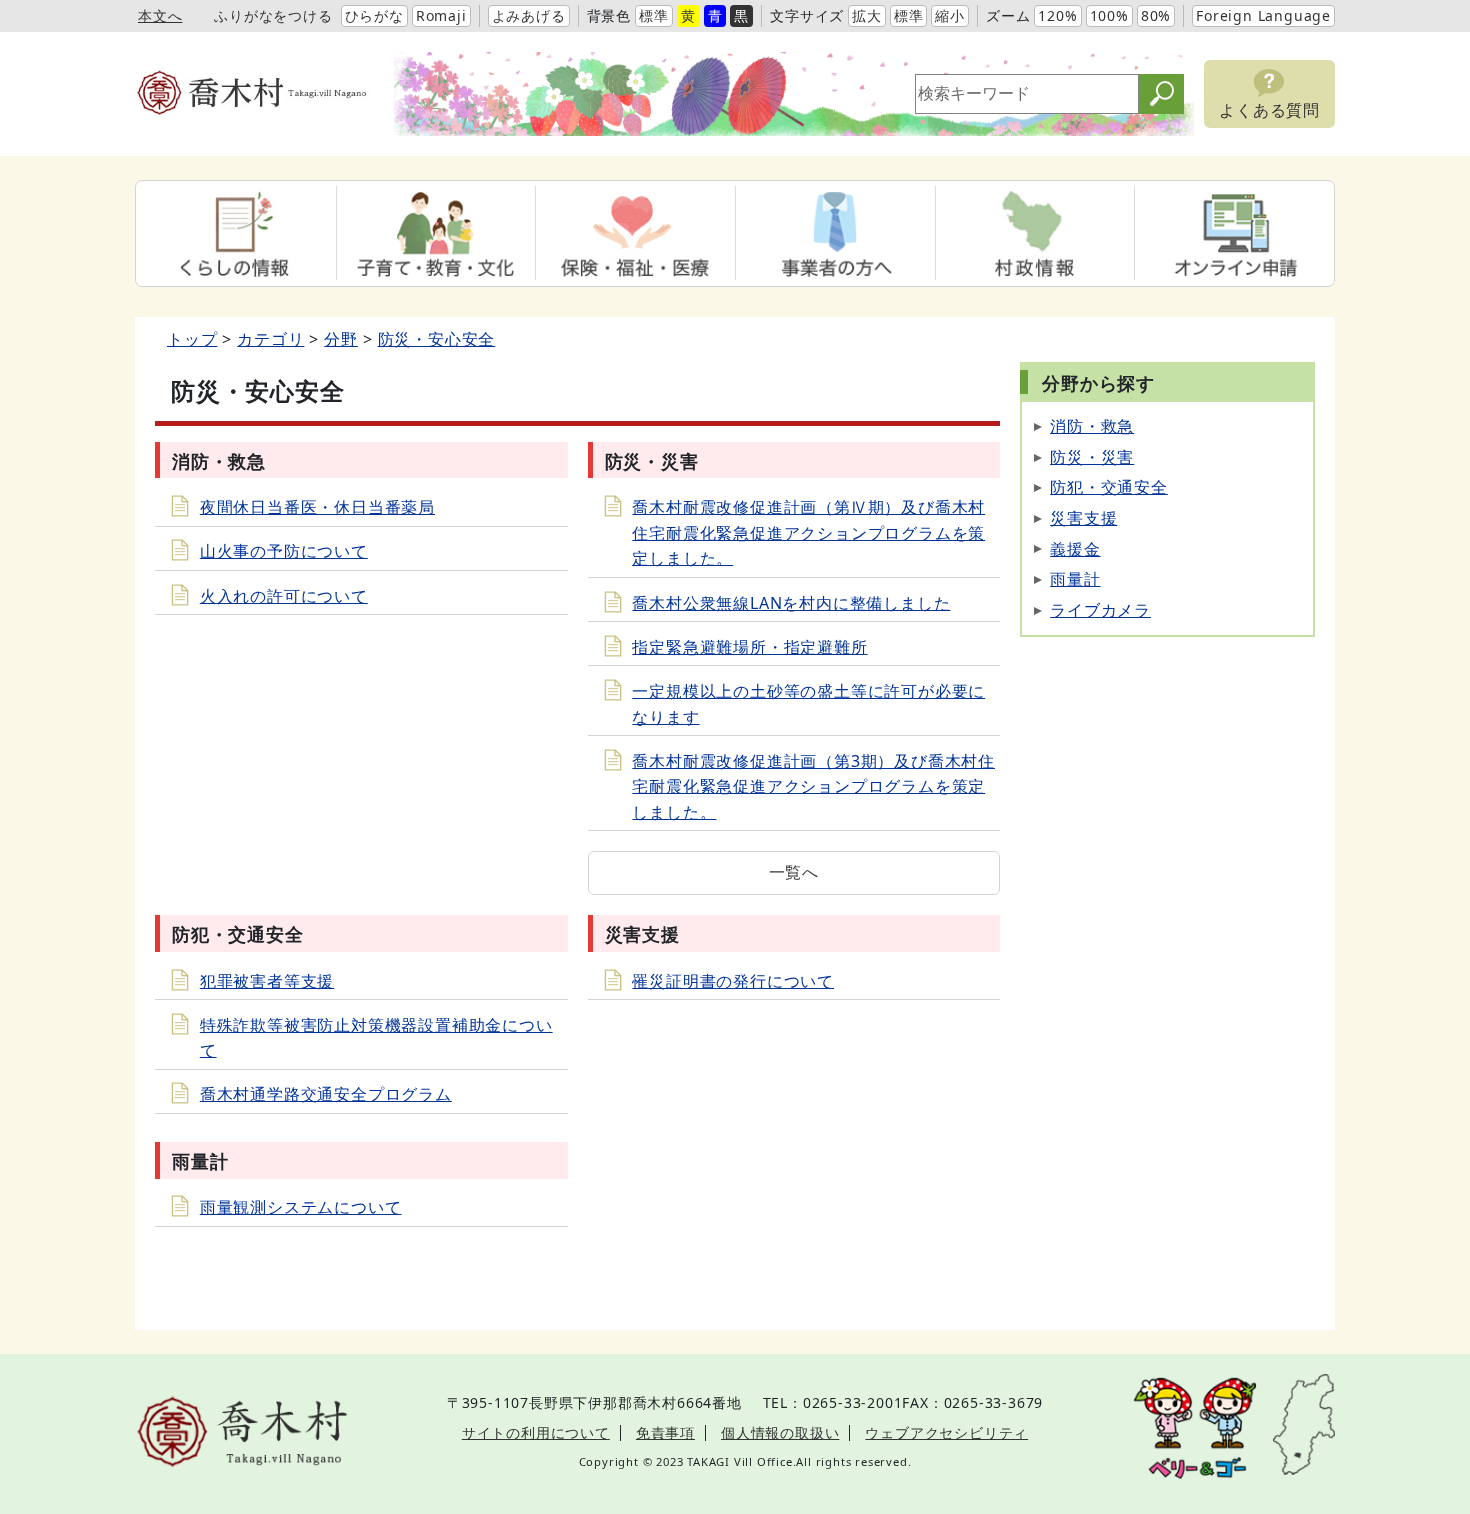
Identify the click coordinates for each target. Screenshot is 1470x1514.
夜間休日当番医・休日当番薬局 (317, 507)
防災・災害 (1092, 457)
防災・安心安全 (437, 339)
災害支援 (1083, 518)
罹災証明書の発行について (733, 981)
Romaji (441, 15)
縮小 (950, 15)
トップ (192, 339)
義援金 (1075, 549)
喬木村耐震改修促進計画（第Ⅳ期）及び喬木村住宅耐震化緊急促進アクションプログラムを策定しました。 (808, 532)
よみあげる (529, 15)
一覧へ (794, 872)
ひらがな (374, 15)
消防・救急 (1092, 426)
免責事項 (665, 1432)
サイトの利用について (536, 1432)
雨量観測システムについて (301, 1207)
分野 (341, 339)
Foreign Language (1263, 15)
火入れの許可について (284, 596)
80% (1156, 15)
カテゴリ (270, 339)
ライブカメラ (1100, 610)
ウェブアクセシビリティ (946, 1432)
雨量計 (1075, 579)
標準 (654, 15)
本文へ (160, 15)
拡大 (867, 15)
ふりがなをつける (273, 15)
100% (1109, 15)
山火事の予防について (284, 551)
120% (1057, 15)
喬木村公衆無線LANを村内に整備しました (791, 603)
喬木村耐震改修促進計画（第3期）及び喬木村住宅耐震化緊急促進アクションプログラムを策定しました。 (813, 786)
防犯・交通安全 (1109, 487)
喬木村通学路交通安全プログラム (326, 1094)
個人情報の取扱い (780, 1432)
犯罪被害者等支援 (267, 981)
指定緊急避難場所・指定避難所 (749, 647)
